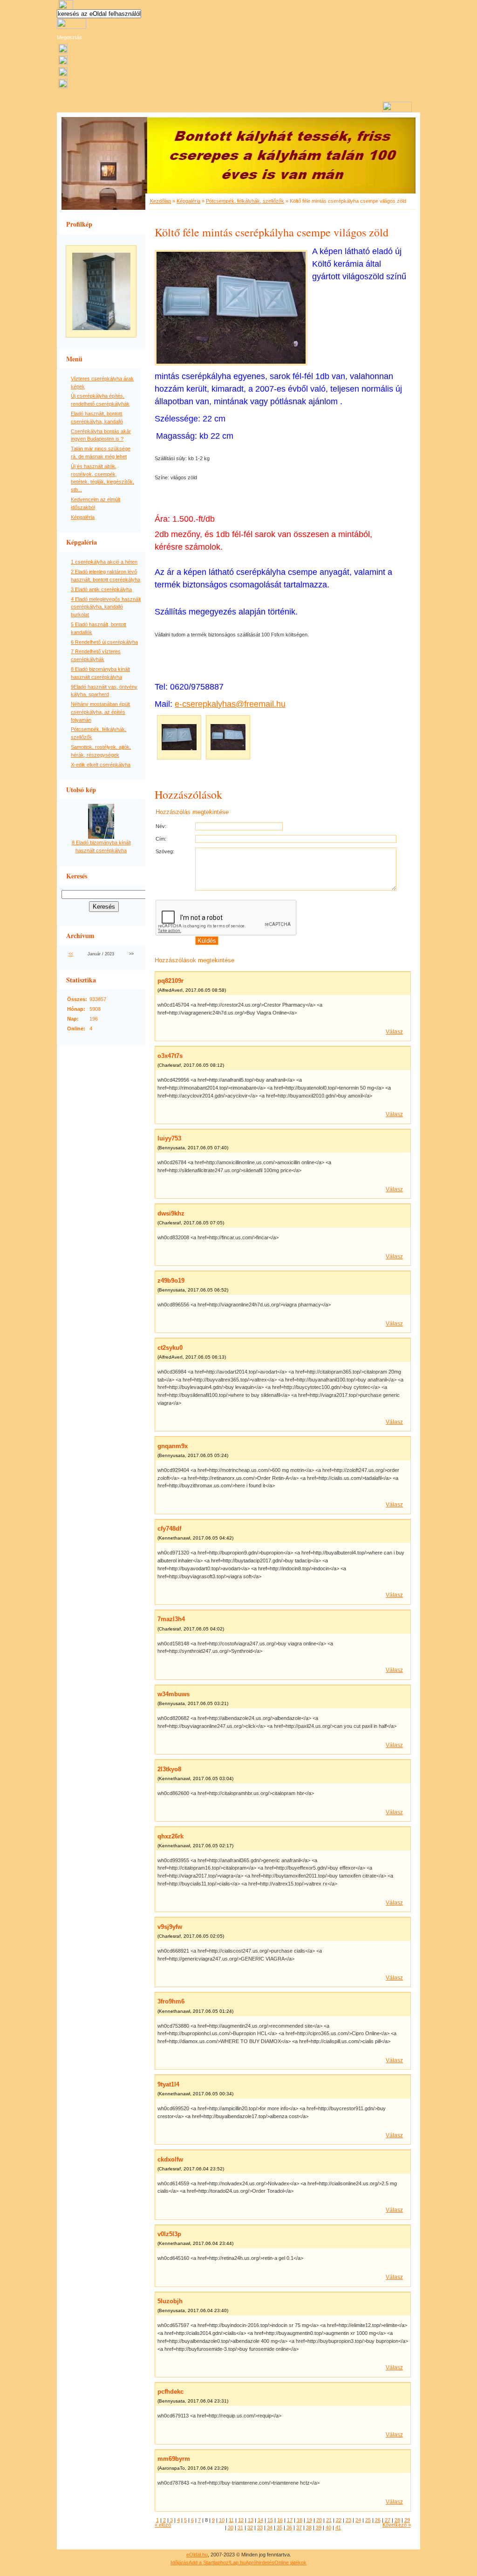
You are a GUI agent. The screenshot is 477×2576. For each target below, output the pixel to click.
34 (270, 2528)
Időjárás (180, 2562)
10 (222, 2520)
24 (358, 2520)
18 (300, 2520)
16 (280, 2520)
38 (309, 2528)
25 (368, 2520)
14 (260, 2520)
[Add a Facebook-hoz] (63, 75)
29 (407, 2520)
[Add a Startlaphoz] (63, 51)
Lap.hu (238, 2562)
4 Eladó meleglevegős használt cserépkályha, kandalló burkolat (106, 607)
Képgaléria (83, 517)
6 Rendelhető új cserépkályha (104, 642)
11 (231, 2520)
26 (378, 2520)
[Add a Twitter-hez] (63, 86)
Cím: (161, 839)
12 (241, 2520)
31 (240, 2528)
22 (339, 2520)
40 (328, 2528)
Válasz (394, 1032)
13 (251, 2520)
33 (260, 2528)
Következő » (397, 2525)
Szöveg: (165, 851)
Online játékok (290, 2562)
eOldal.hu (197, 2555)
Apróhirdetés (260, 2562)
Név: (161, 826)
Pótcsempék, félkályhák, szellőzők (245, 201)
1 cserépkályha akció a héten (104, 562)
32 (250, 2528)
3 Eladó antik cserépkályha (101, 589)
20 (319, 2520)
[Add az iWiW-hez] (63, 63)
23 (348, 2520)
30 (231, 2528)
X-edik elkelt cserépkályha (101, 765)
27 (388, 2520)
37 (299, 2528)
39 (319, 2528)
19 (309, 2520)
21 (329, 2520)
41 (338, 2528)
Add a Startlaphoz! (209, 2562)
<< (71, 954)
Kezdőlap (160, 201)
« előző (163, 2525)
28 (397, 2520)
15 (270, 2520)
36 (289, 2528)
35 (279, 2528)
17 (290, 2520)
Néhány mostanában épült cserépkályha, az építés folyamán (100, 712)
